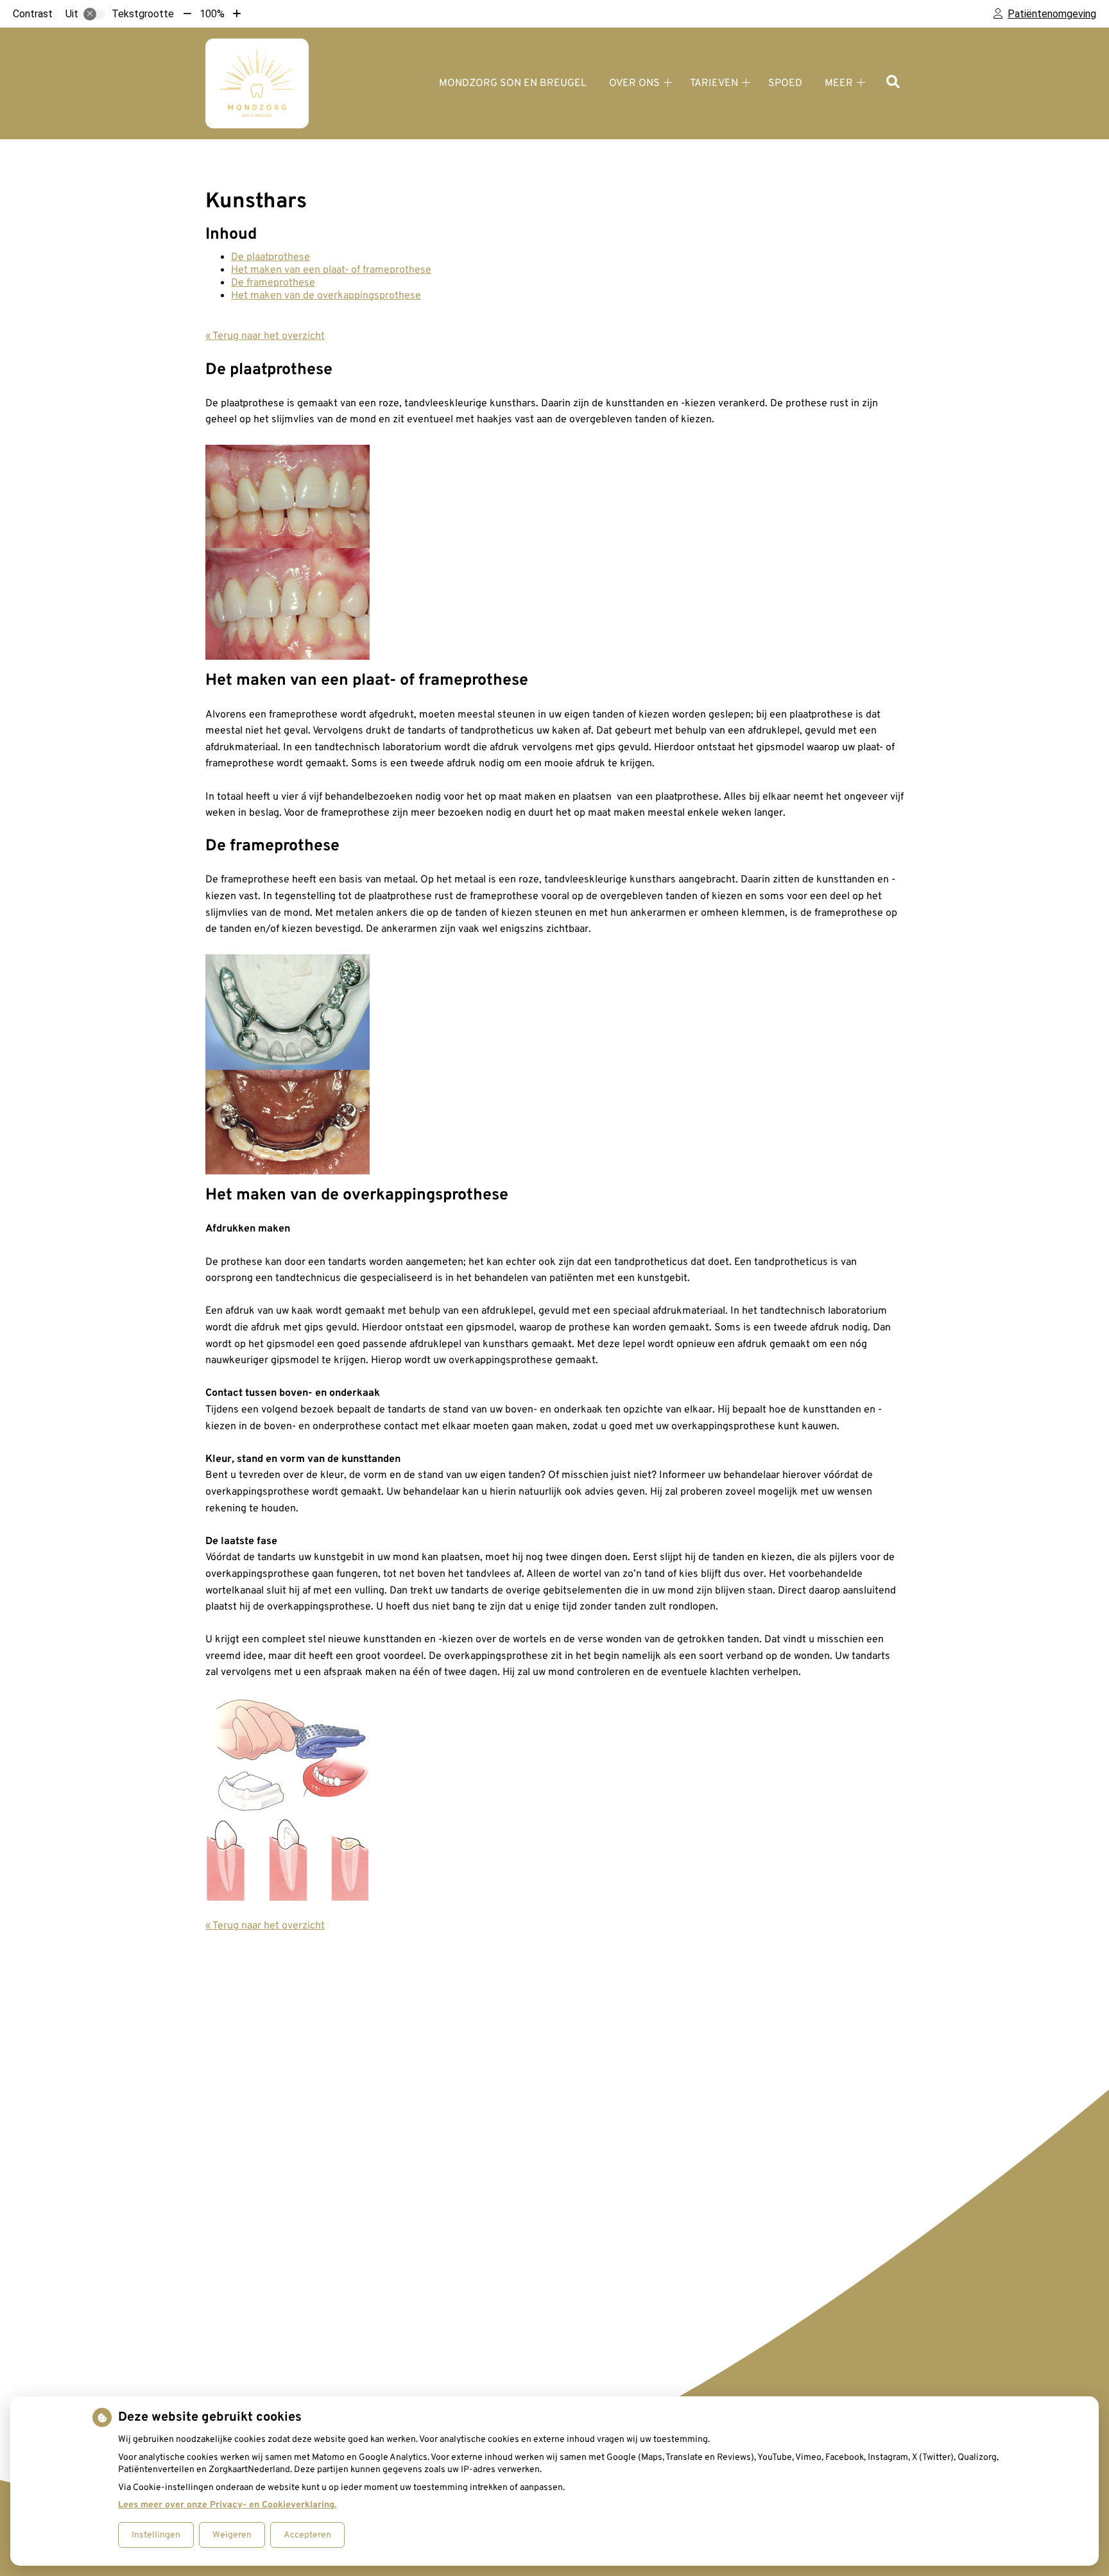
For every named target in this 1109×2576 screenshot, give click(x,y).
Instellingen (156, 2535)
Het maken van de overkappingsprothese (326, 296)
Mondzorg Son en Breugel (513, 83)
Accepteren (307, 2535)
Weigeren (232, 2535)
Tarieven (714, 83)
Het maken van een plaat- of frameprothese (331, 270)
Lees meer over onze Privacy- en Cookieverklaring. (227, 2505)
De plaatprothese (271, 257)
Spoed (785, 83)
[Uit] (94, 14)
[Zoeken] (893, 83)
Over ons (634, 83)
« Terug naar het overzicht (265, 336)
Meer (839, 83)
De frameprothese (273, 283)
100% (212, 14)
